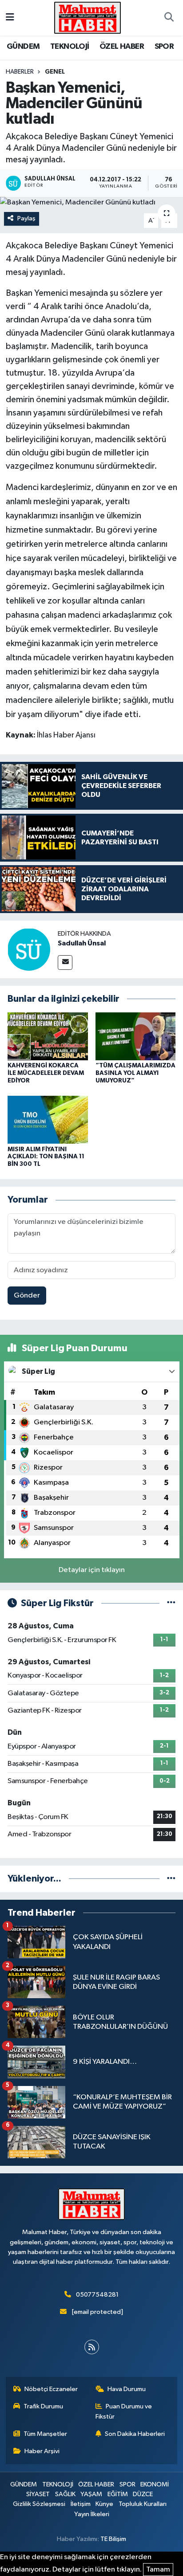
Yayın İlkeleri (92, 2514)
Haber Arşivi (42, 2451)
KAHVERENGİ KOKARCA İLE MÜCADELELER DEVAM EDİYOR (46, 1073)
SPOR (164, 47)
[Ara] (169, 18)
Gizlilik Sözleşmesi (39, 2504)
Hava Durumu (127, 2389)
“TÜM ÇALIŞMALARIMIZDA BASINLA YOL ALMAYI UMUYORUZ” (135, 1073)
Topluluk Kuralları (143, 2504)
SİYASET (38, 2494)
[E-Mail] (65, 963)
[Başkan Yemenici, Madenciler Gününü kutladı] (91, 203)
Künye (104, 2504)
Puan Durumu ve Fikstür (124, 2411)
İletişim (81, 2504)
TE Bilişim (113, 2539)
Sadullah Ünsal (82, 943)
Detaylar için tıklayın (92, 1570)
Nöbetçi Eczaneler (51, 2389)
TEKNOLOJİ (70, 47)
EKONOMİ (155, 2484)
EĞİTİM (118, 2494)
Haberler (20, 72)
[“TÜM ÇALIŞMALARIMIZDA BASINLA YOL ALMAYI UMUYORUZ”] (136, 1036)
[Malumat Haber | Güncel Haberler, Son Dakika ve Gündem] (88, 18)
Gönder (27, 1296)
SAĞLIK (65, 2494)
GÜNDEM (23, 47)
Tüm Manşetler (45, 2434)
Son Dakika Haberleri (135, 2434)
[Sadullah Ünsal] (29, 949)
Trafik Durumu (43, 2406)
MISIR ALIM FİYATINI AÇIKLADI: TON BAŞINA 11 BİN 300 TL (46, 1157)
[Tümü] (171, 1879)
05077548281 (97, 2295)
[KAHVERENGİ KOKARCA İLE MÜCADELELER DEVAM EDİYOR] (48, 1036)
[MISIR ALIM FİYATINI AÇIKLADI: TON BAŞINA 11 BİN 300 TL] (48, 1119)
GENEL (55, 72)
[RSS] (92, 2347)
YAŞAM (91, 2494)
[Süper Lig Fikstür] (171, 1603)
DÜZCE (143, 2494)
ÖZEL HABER (122, 47)
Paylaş (26, 218)
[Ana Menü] (10, 18)
